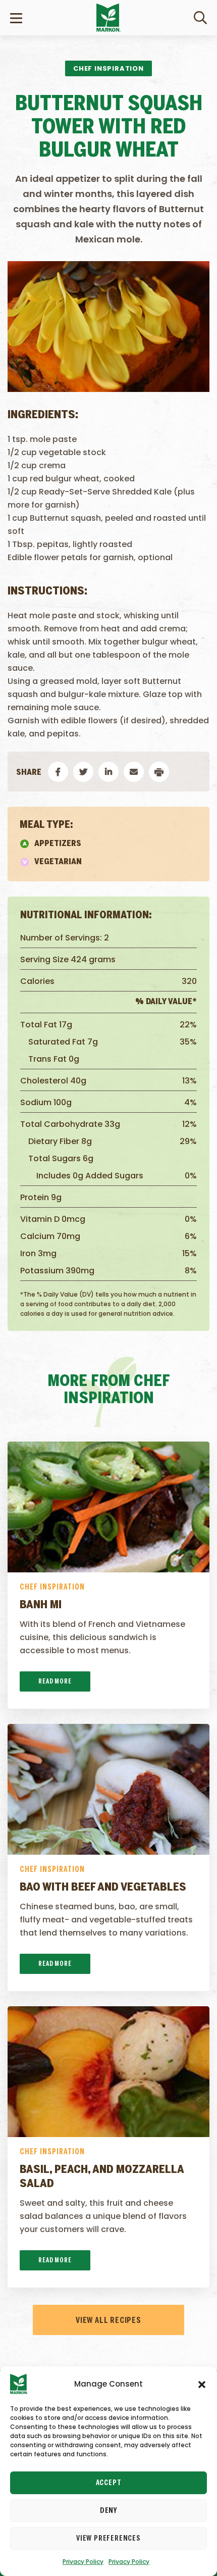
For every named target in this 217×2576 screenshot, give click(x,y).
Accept (109, 2483)
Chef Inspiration (52, 1587)
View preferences (108, 2539)
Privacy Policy (83, 2562)
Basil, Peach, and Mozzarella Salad (102, 2177)
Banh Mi (41, 1605)
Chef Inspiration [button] (108, 68)
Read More (55, 1682)
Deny (108, 2511)
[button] (202, 2384)
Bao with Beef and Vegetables (103, 1888)
